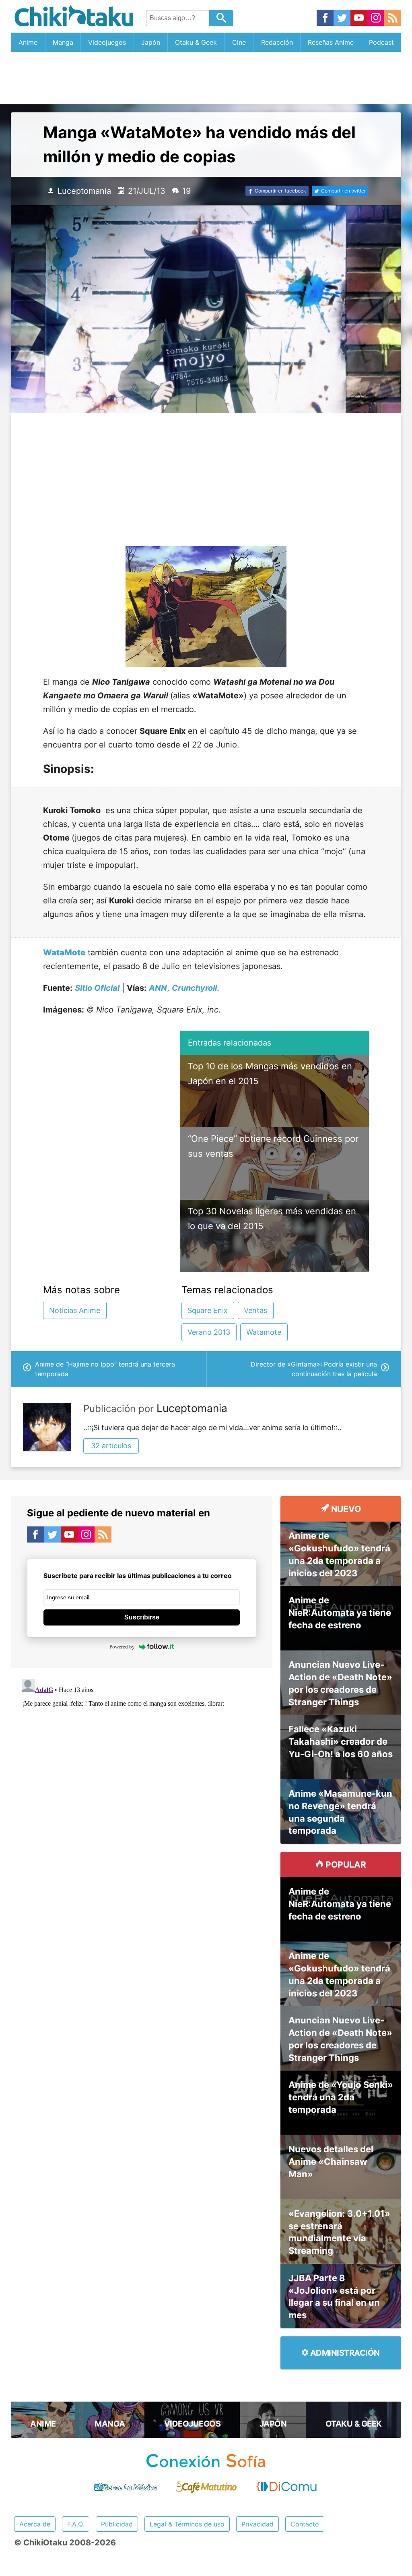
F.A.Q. (76, 2524)
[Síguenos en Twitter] (342, 18)
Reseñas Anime (331, 42)
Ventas (255, 1310)
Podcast (381, 42)
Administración (344, 2353)
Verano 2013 (209, 1332)
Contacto (305, 2524)
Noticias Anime (75, 1310)
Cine (239, 42)
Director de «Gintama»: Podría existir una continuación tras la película (314, 1369)
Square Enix (208, 1310)
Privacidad (257, 2524)
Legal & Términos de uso (187, 2524)
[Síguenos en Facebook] (325, 18)
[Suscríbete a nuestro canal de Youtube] (359, 18)
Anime (28, 42)
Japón (151, 42)
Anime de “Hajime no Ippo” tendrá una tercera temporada (105, 1369)
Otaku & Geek (196, 42)
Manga (63, 42)
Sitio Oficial (97, 988)
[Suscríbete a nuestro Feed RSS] (393, 18)
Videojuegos (107, 42)
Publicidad (117, 2524)
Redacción (277, 42)
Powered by (122, 1647)
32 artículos (111, 1446)
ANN (158, 988)
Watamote (264, 1332)
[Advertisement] (206, 78)
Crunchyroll (194, 988)
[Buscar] (221, 18)
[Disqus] (142, 1777)
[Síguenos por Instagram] (376, 18)
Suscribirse (142, 1617)
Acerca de (35, 2524)
